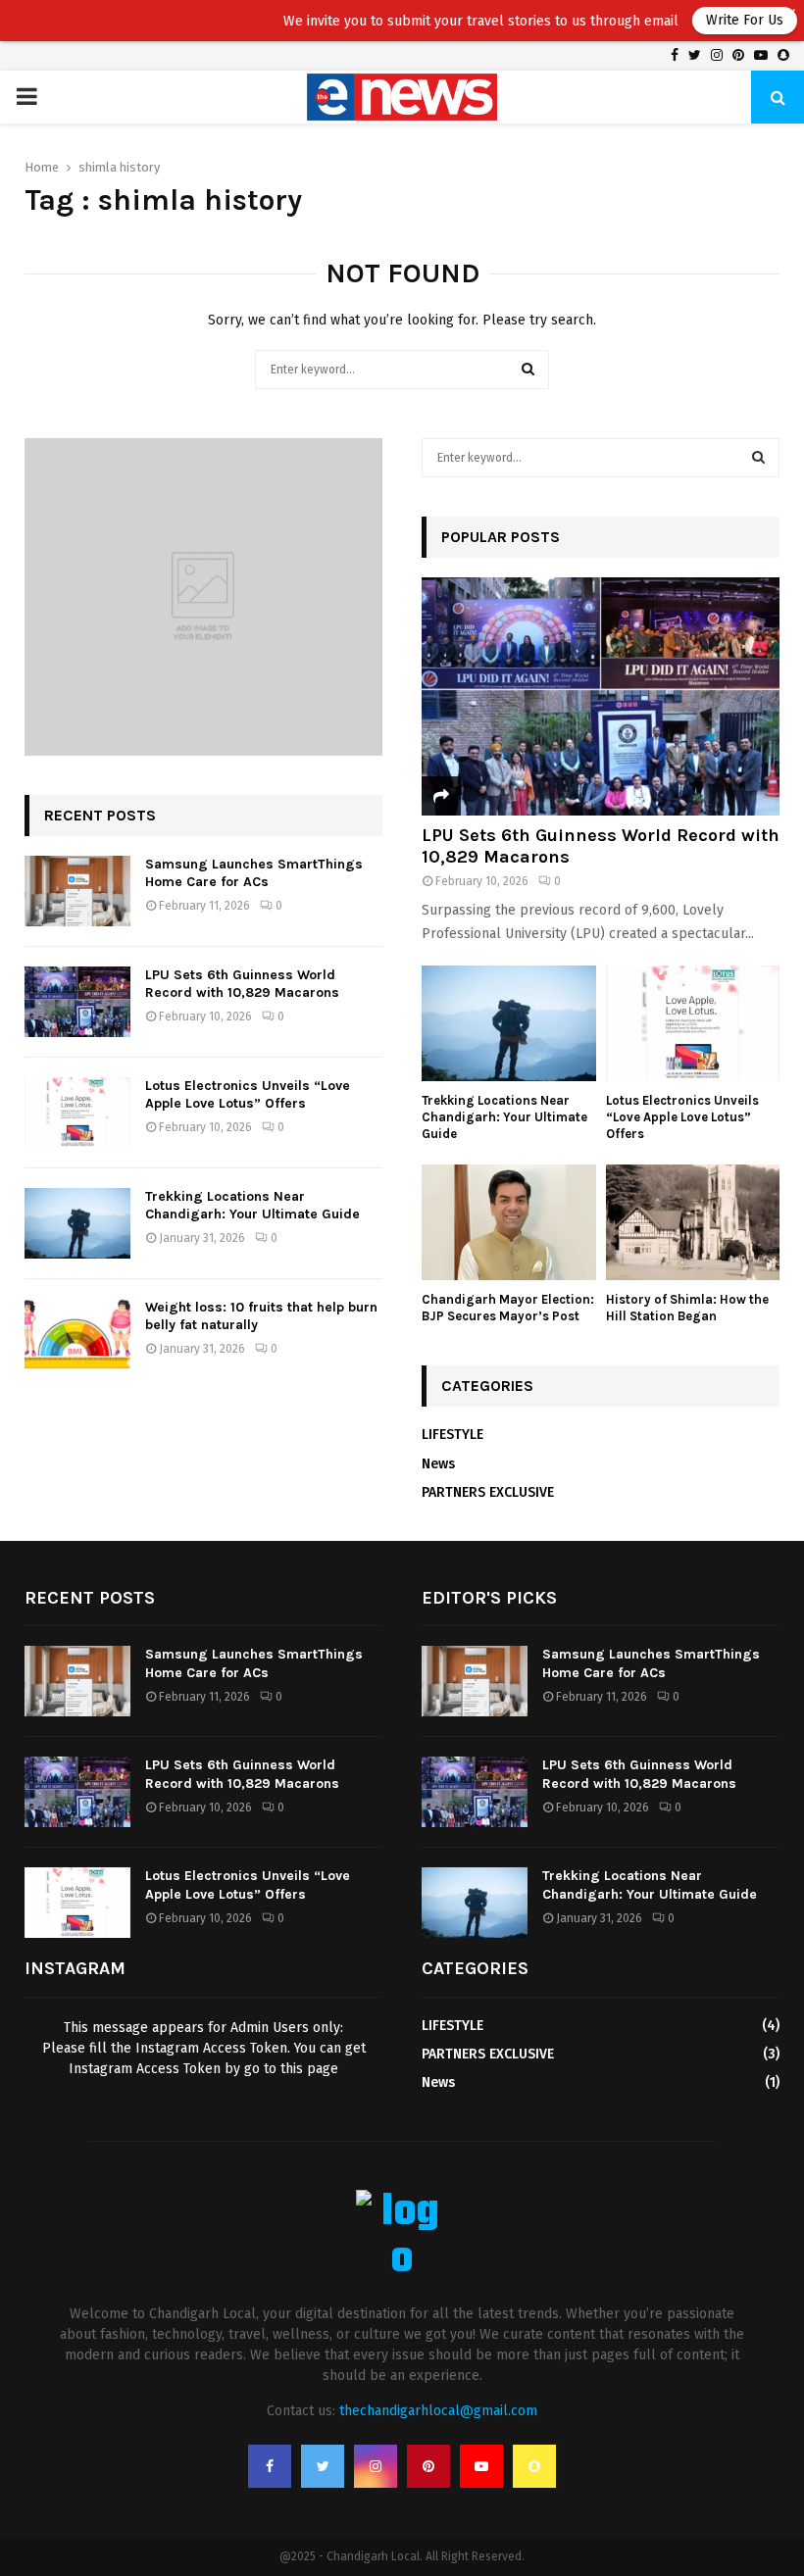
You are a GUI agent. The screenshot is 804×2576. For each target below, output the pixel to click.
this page (309, 2069)
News (438, 1464)
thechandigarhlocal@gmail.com (438, 2411)
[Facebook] (270, 2466)
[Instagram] (376, 2466)
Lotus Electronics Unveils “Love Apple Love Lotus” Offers (248, 1094)
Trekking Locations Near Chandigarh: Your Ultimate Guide (252, 1205)
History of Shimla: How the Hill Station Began (687, 1308)
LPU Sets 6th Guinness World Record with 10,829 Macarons (242, 984)
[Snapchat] (534, 2466)
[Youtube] (481, 2466)
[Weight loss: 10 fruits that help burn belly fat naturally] (77, 1334)
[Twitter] (323, 2466)
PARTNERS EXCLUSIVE (488, 1492)
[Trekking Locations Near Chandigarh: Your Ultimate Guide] (77, 1223)
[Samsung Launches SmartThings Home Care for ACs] (77, 891)
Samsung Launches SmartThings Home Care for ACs (254, 873)
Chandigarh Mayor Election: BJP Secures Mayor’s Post (508, 1308)
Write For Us (713, 20)
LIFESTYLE (452, 1435)
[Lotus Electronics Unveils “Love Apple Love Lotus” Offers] (77, 1113)
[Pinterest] (428, 2466)
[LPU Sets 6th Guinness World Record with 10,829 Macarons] (77, 1002)
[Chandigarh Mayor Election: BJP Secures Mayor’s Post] (509, 1222)
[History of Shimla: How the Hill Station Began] (693, 1222)
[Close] (789, 15)
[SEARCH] (758, 458)
